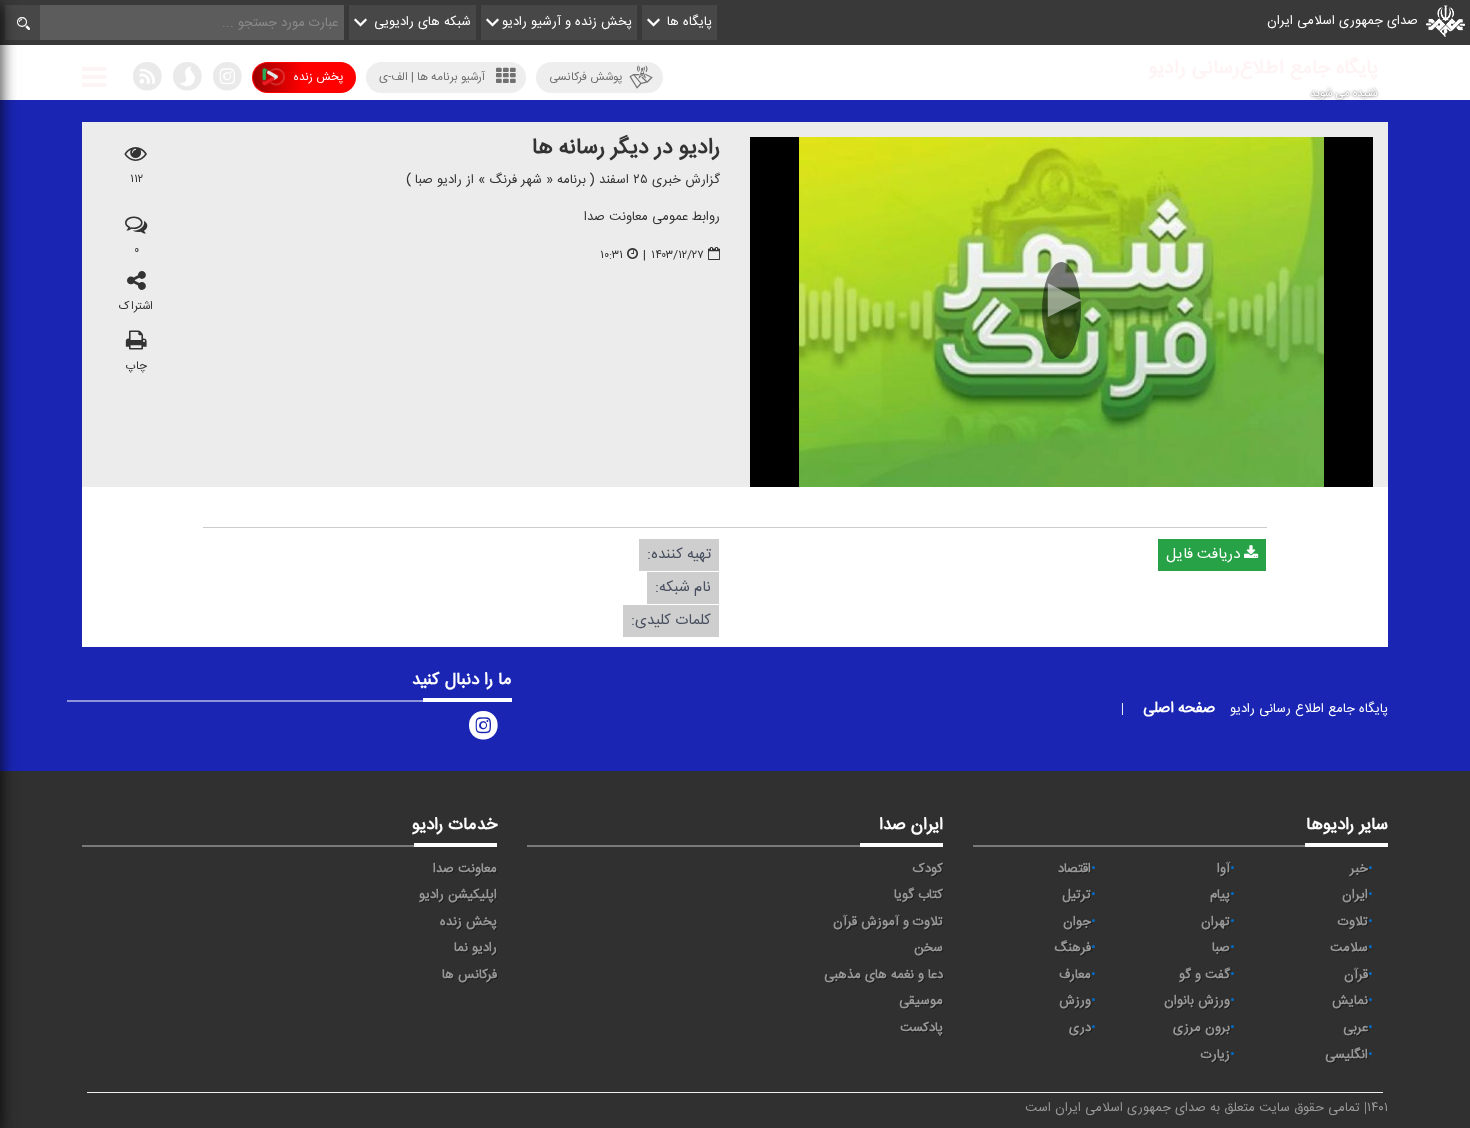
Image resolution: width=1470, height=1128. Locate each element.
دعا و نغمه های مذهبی (883, 975)
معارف (1075, 975)
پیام (1220, 895)
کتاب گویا (918, 895)
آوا (1223, 869)
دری (1080, 1028)
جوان (1077, 922)
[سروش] (187, 81)
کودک (928, 869)
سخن (928, 948)
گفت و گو (1204, 975)
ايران (1355, 895)
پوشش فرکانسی (585, 77)
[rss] (147, 81)
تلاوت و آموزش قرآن (888, 922)
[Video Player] (1061, 312)
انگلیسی (1346, 1055)
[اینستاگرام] (227, 81)
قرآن (1356, 975)
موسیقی (921, 1001)
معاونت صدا (465, 869)
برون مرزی (1201, 1028)
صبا (1221, 948)
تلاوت (1353, 922)
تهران (1215, 922)
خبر (1359, 869)
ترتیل (1076, 895)
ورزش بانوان (1197, 1001)
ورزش (1075, 1001)
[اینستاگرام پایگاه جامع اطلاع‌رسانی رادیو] (483, 730)
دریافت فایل (1205, 554)
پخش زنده (318, 77)
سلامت (1349, 948)
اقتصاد (1074, 869)
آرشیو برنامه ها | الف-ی (432, 77)
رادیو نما (475, 948)
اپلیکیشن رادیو (458, 895)
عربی (1355, 1028)
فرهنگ (1072, 948)
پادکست (921, 1028)
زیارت (1215, 1055)
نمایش (1350, 1001)
